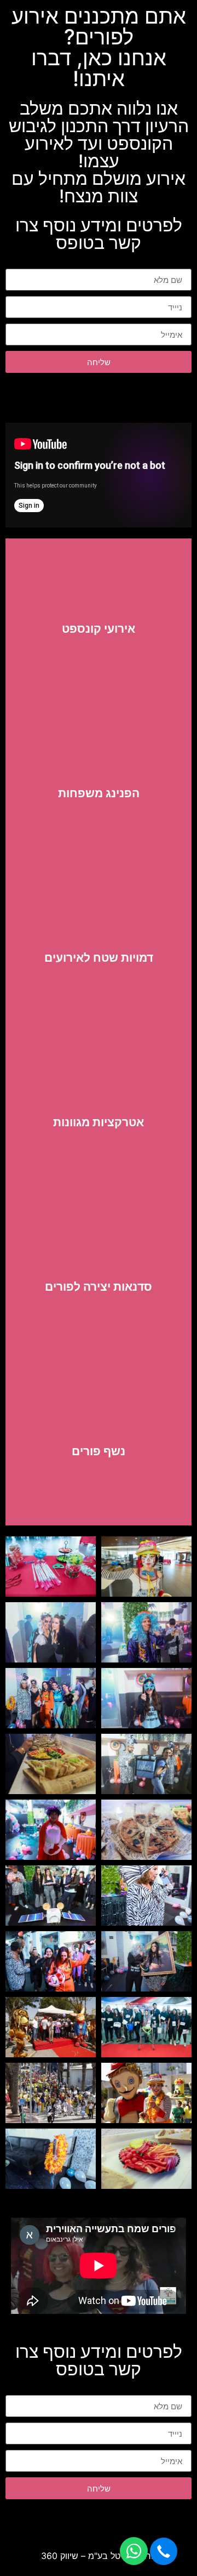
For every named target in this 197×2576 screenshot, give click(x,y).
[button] (164, 2551)
